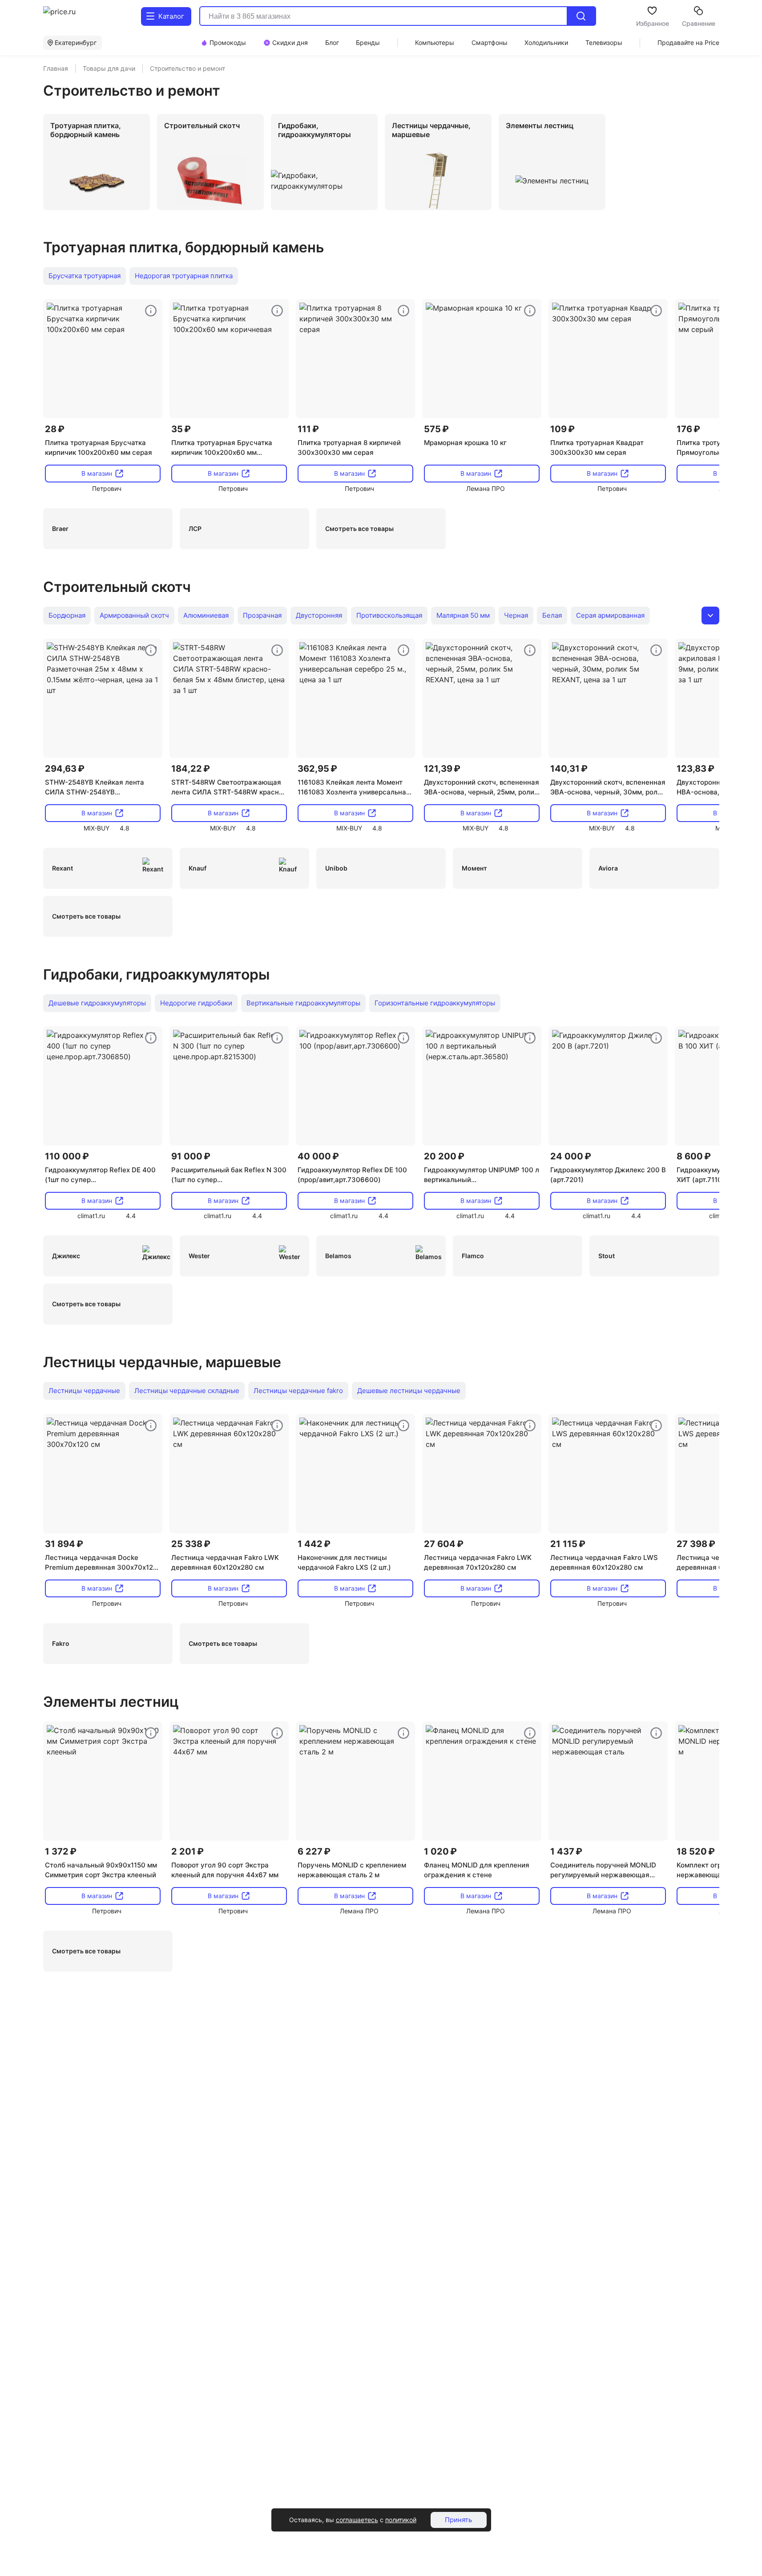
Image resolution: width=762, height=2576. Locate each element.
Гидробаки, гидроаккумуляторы (156, 974)
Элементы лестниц (111, 1702)
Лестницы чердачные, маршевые (162, 1362)
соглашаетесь (357, 2520)
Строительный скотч (117, 587)
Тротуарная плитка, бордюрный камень (183, 247)
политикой (401, 2520)
